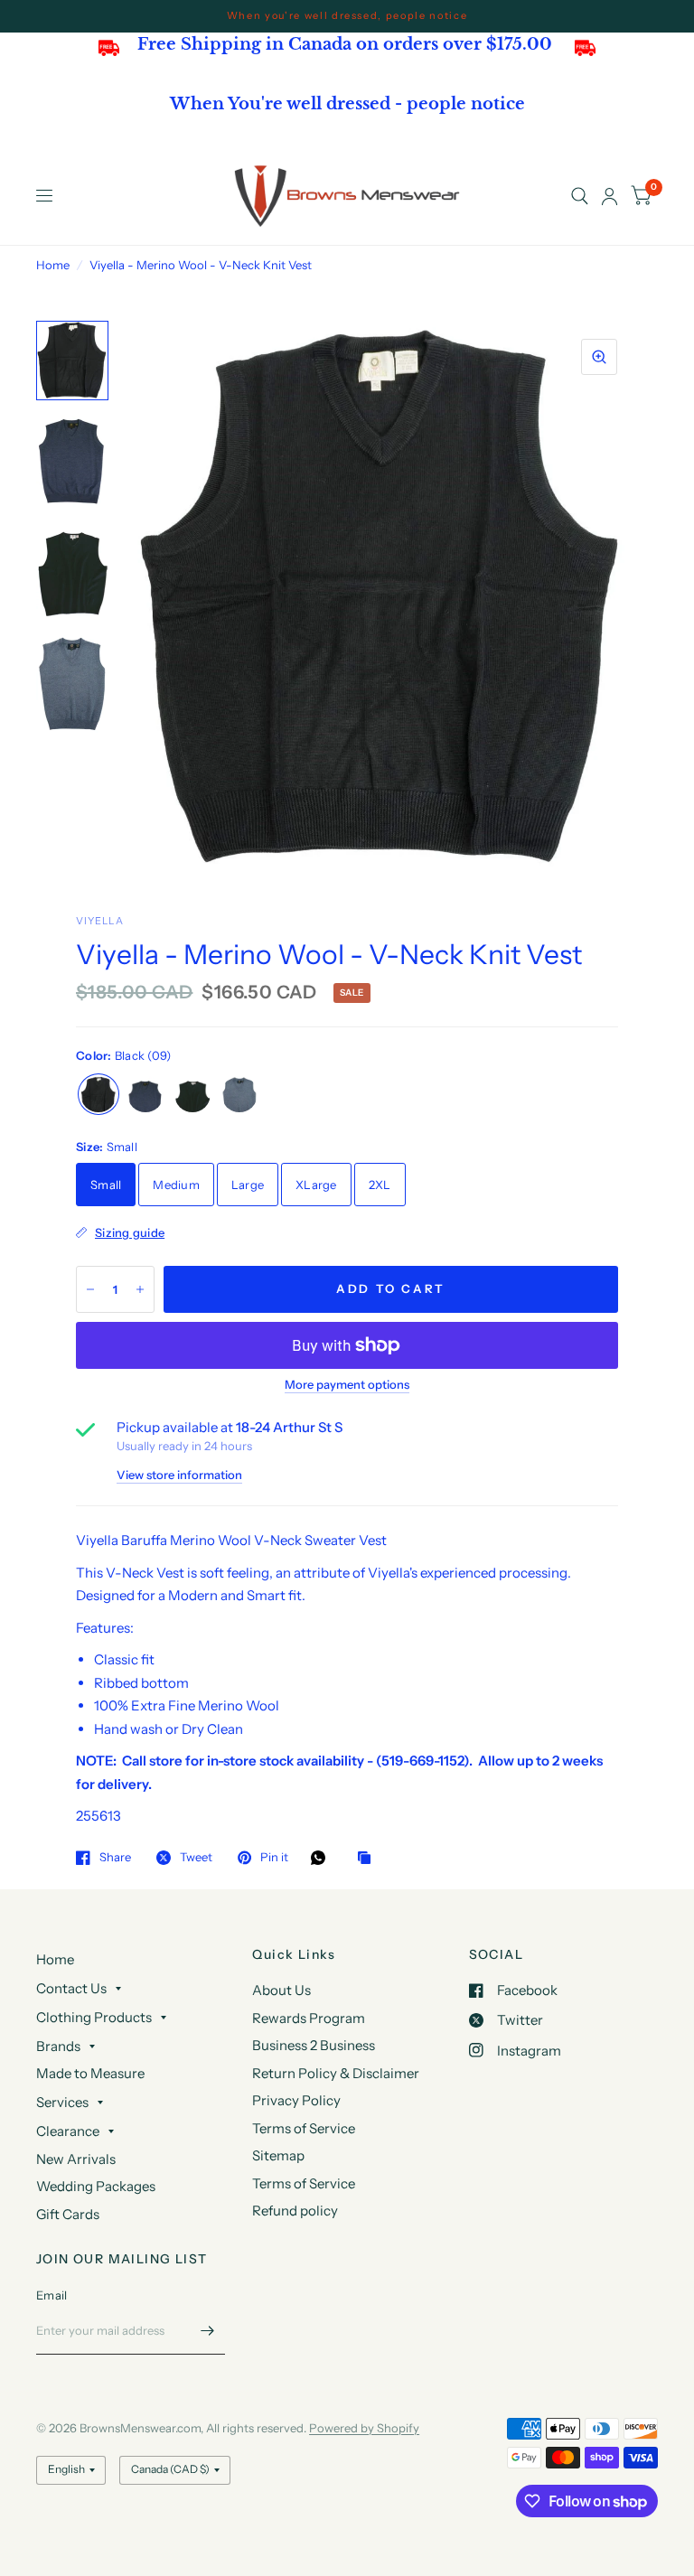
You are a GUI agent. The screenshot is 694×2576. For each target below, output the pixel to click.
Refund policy (295, 2211)
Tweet (196, 1858)
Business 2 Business (314, 2045)
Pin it (274, 1858)
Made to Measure (90, 2073)
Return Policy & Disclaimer (336, 2073)
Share (115, 1858)
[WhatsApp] (323, 1858)
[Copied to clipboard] (369, 1859)
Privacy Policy (296, 2100)
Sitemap (278, 2155)
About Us (281, 1990)
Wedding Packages (96, 2186)
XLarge (316, 1185)
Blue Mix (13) (239, 1094)
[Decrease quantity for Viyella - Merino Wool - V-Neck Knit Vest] (90, 1289)
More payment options (347, 1384)
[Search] (580, 196)
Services (62, 2102)
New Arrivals (76, 2159)
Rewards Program (309, 2018)
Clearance (68, 2131)
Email (52, 2295)
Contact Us (71, 1988)
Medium (176, 1185)
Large (248, 1185)
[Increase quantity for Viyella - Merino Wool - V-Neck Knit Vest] (140, 1289)
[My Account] (610, 196)
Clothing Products (94, 2017)
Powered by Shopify (364, 2428)
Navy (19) (192, 1094)
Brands (58, 2046)
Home (53, 265)
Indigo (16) (145, 1094)
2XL (380, 1185)
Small (106, 1185)
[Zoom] (599, 357)
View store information (179, 1475)
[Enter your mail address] (207, 2331)
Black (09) (98, 1094)
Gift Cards (68, 2214)
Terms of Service (304, 2128)
